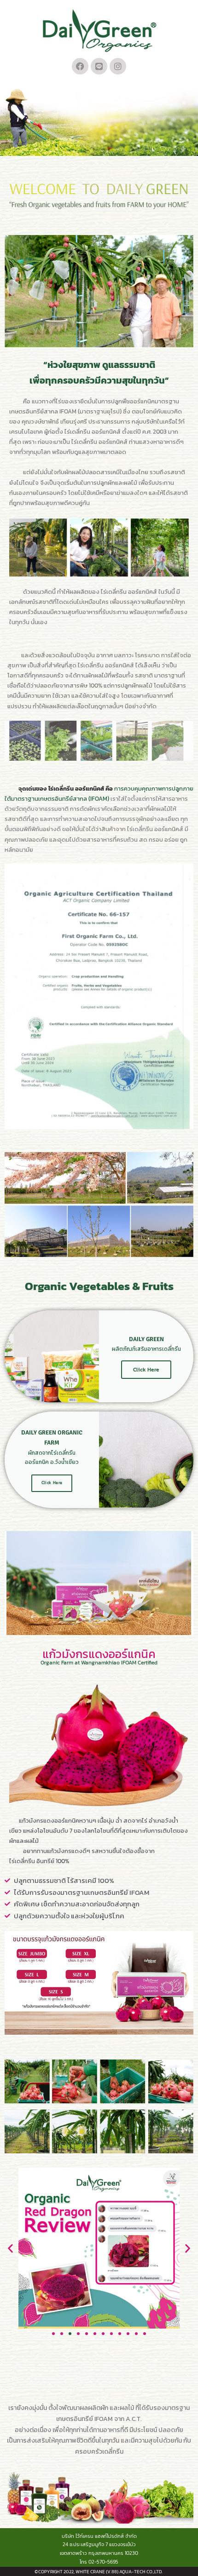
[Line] (99, 66)
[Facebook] (80, 66)
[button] (10, 2248)
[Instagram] (118, 66)
